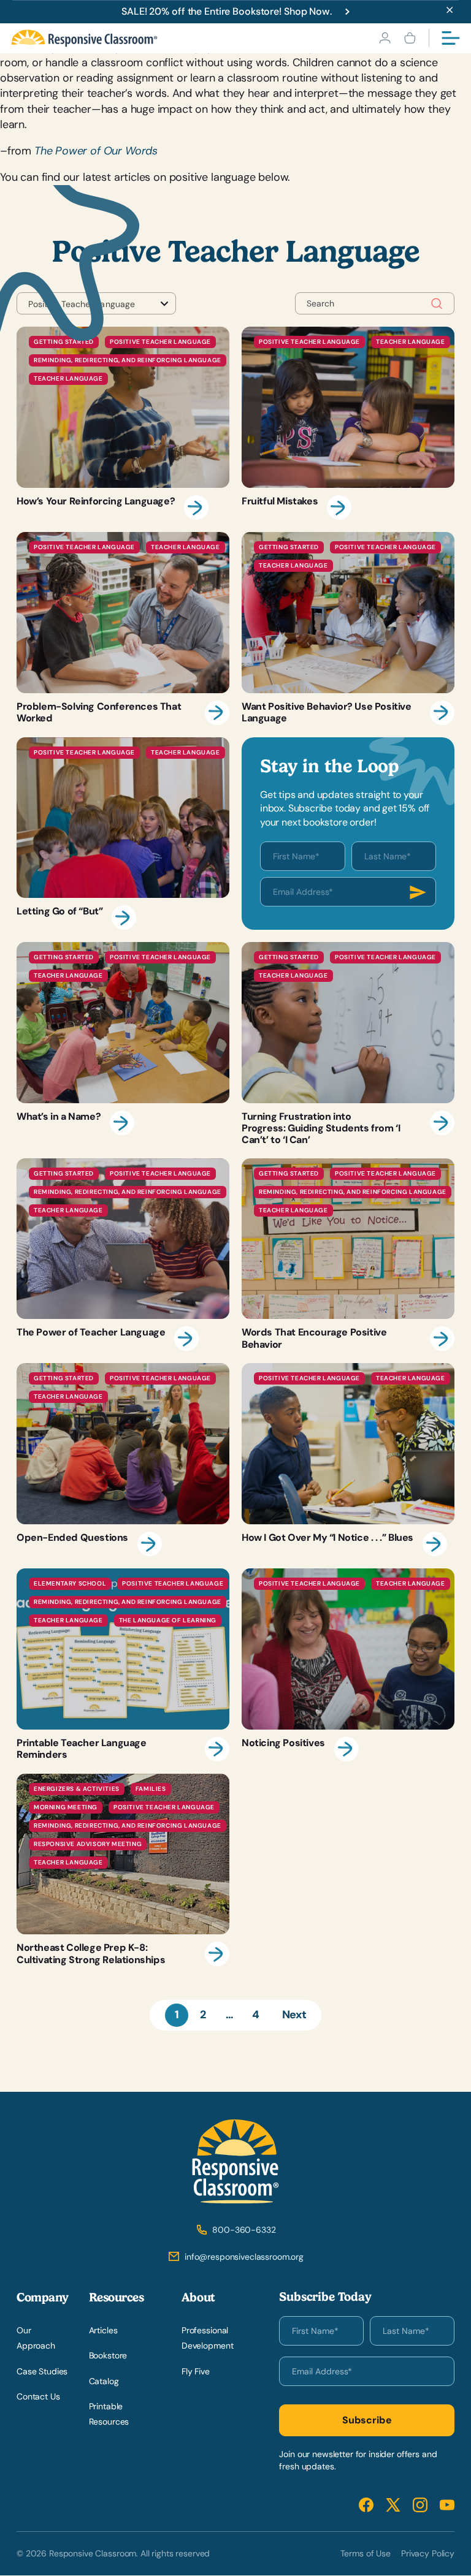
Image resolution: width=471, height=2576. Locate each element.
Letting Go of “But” (123, 834)
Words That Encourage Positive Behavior (348, 1255)
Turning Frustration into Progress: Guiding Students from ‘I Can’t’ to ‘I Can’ (348, 1044)
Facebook (366, 2505)
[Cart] (410, 38)
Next (294, 2015)
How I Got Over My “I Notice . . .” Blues (348, 1460)
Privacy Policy (428, 2553)
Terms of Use (366, 2553)
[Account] (385, 38)
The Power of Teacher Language (123, 1255)
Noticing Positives (348, 1665)
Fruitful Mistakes (348, 423)
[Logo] (84, 38)
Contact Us (38, 2396)
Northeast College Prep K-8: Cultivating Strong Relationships (123, 1870)
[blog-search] (437, 304)
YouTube (447, 2505)
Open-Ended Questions (123, 1460)
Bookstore (108, 2356)
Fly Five (196, 2371)
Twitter (393, 2505)
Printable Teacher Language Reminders (123, 1665)
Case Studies (42, 2371)
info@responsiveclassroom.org (244, 2257)
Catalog (104, 2381)
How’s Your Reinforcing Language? (123, 423)
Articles (103, 2331)
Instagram (420, 2505)
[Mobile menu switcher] (451, 38)
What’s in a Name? (123, 1044)
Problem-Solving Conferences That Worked (123, 629)
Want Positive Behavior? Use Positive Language (348, 629)
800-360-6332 (244, 2230)
